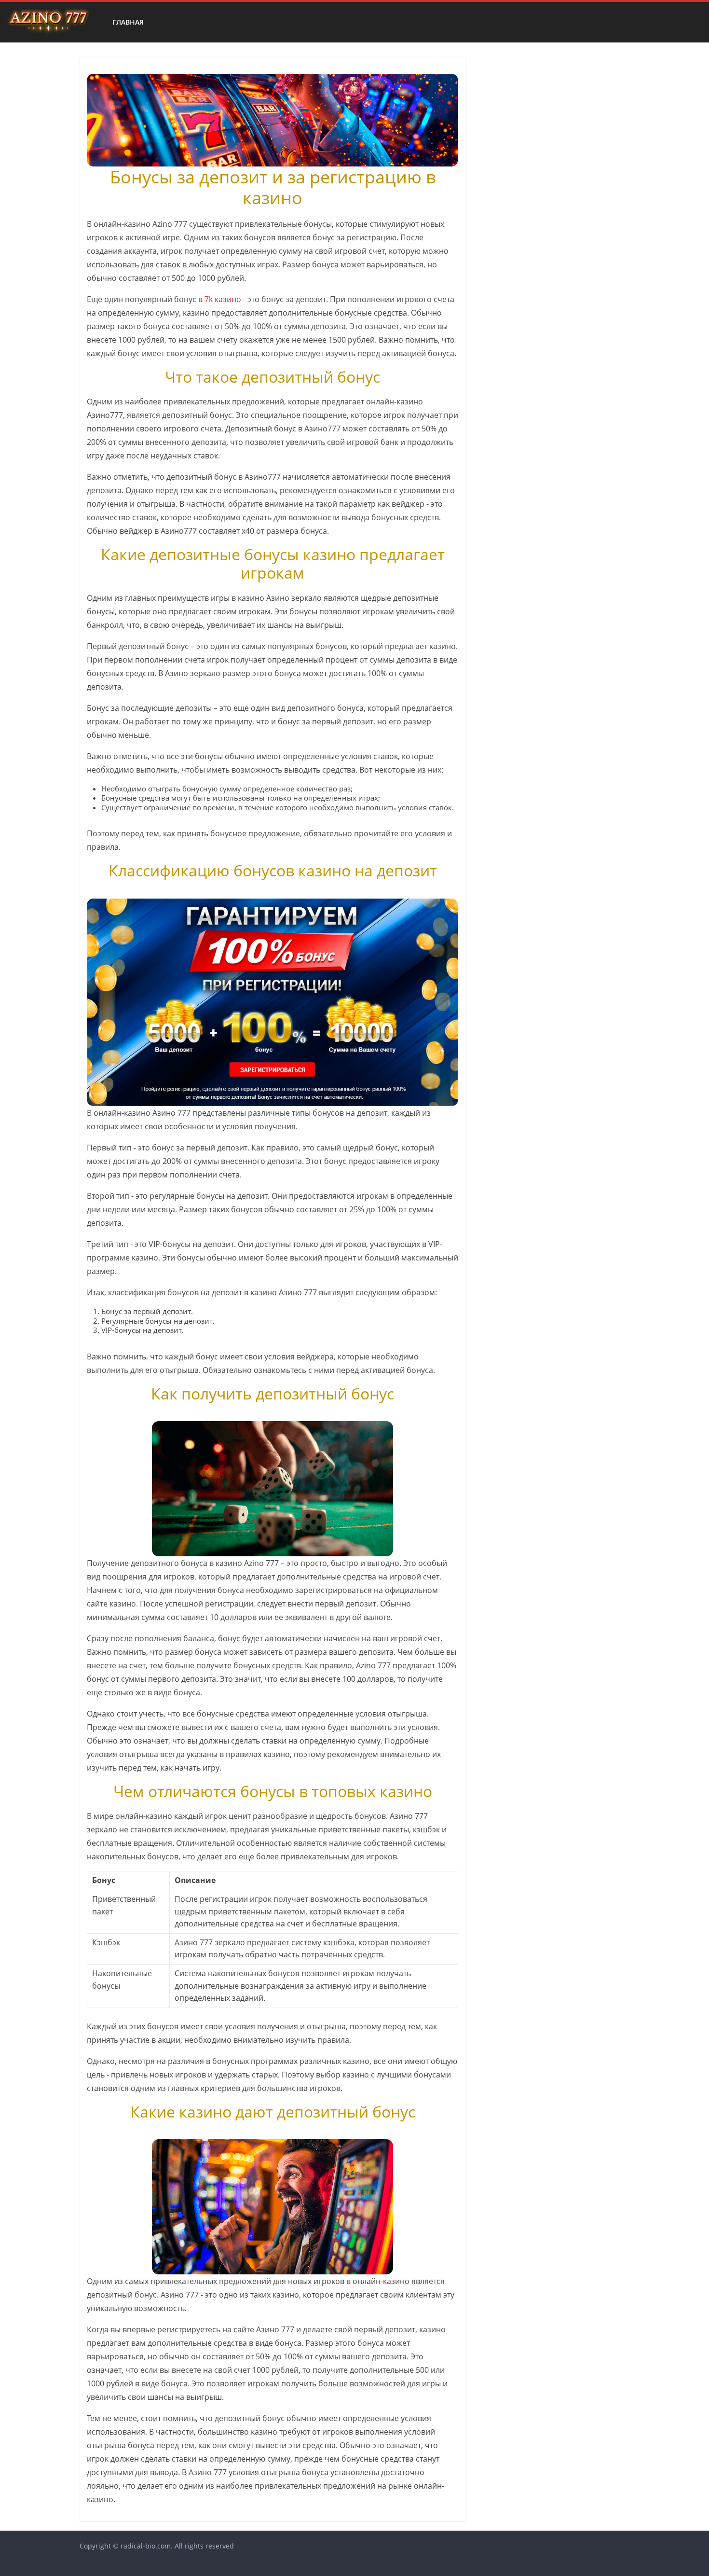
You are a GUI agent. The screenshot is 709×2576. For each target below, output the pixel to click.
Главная (128, 22)
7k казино (223, 299)
